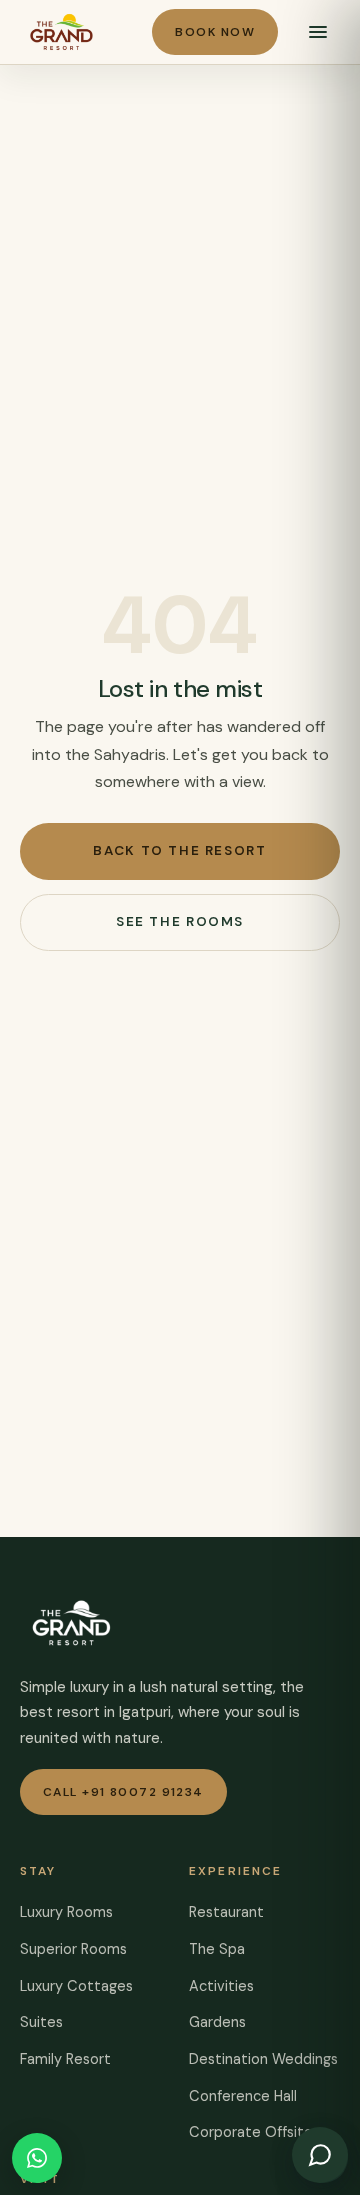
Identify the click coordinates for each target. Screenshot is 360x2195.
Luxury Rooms (66, 1912)
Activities (221, 1986)
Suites (41, 2022)
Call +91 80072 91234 (123, 1792)
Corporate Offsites (254, 2132)
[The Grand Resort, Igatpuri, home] (61, 32)
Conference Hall (243, 2096)
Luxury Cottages (76, 1986)
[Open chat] (320, 2155)
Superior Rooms (73, 1949)
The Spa (217, 1949)
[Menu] (318, 32)
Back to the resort (179, 850)
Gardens (217, 2022)
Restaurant (226, 1912)
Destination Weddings (263, 2059)
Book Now (215, 32)
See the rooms (180, 921)
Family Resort (65, 2059)
